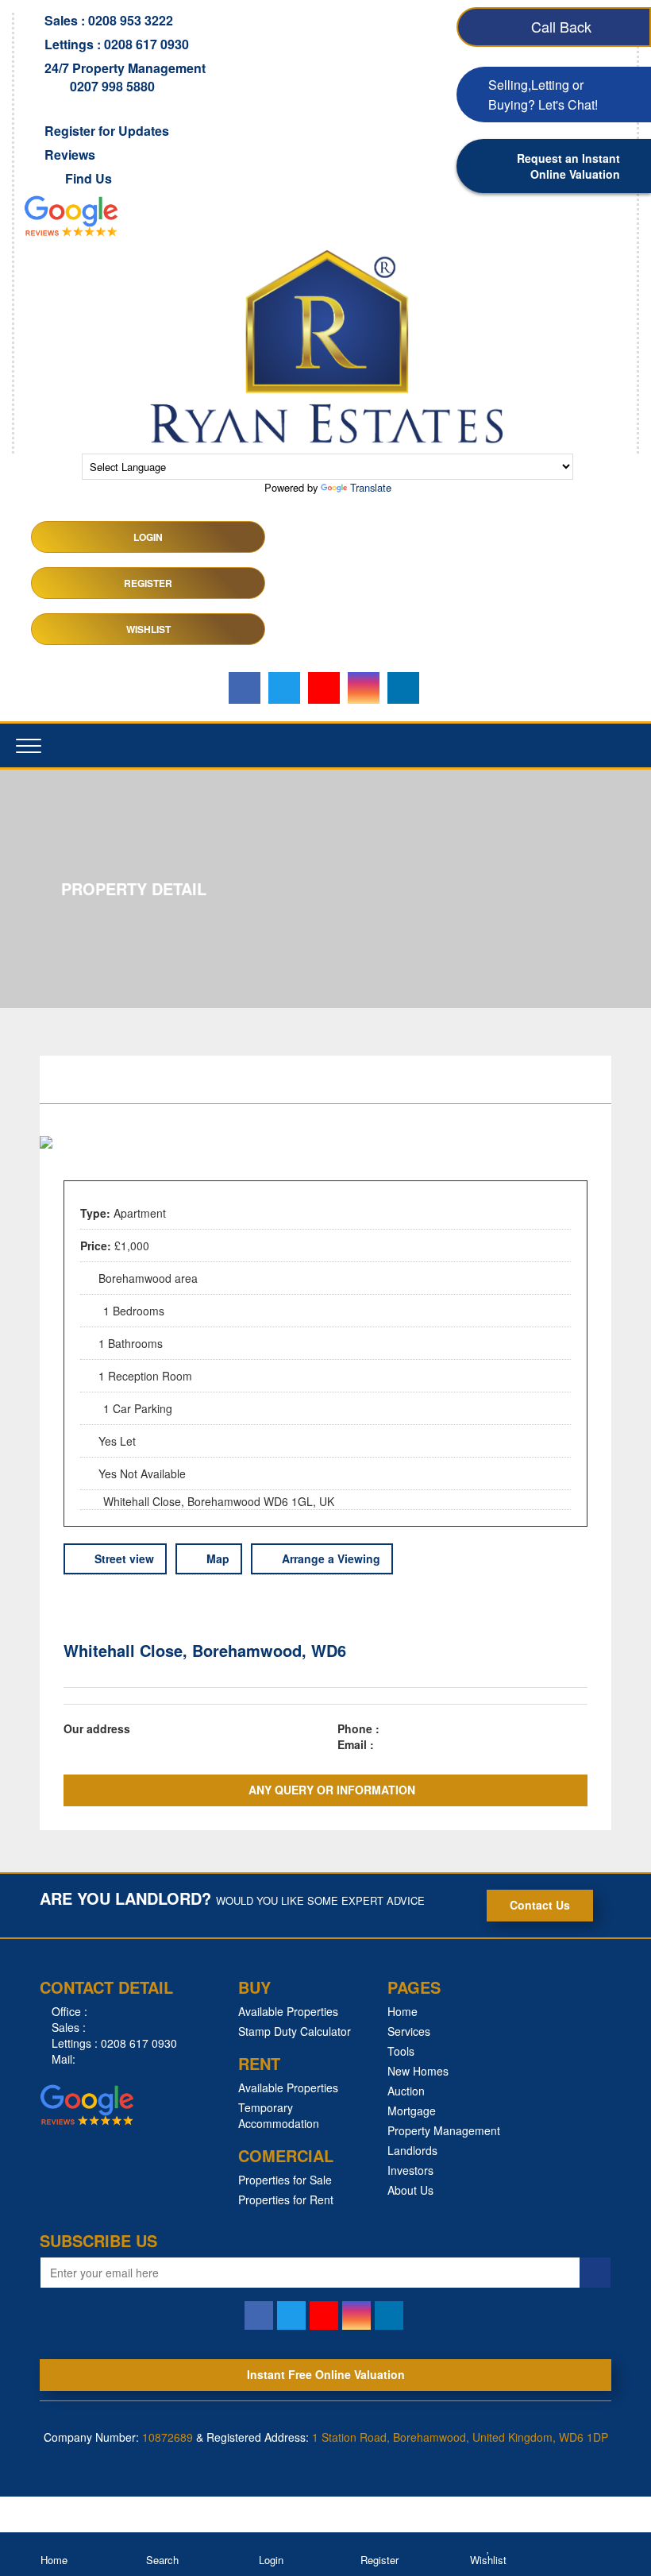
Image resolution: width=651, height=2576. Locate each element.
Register (148, 583)
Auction (406, 2091)
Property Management (444, 2130)
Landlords (412, 2150)
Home (403, 2011)
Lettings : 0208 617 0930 (113, 2043)
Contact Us (540, 1905)
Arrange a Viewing (329, 1558)
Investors (410, 2170)
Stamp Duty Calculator (295, 2031)
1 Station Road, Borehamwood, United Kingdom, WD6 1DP (460, 2437)
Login (148, 537)
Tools (401, 2051)
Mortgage (412, 2111)
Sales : (67, 2027)
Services (409, 2031)
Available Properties (288, 2011)
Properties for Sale (285, 2180)
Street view (123, 1558)
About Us (410, 2190)
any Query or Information (330, 1790)
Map (216, 1558)
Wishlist (148, 629)
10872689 (168, 2437)
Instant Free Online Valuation (326, 2374)
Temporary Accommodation (279, 2115)
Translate (371, 487)
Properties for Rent (286, 2199)
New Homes (418, 2071)
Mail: (62, 2059)
